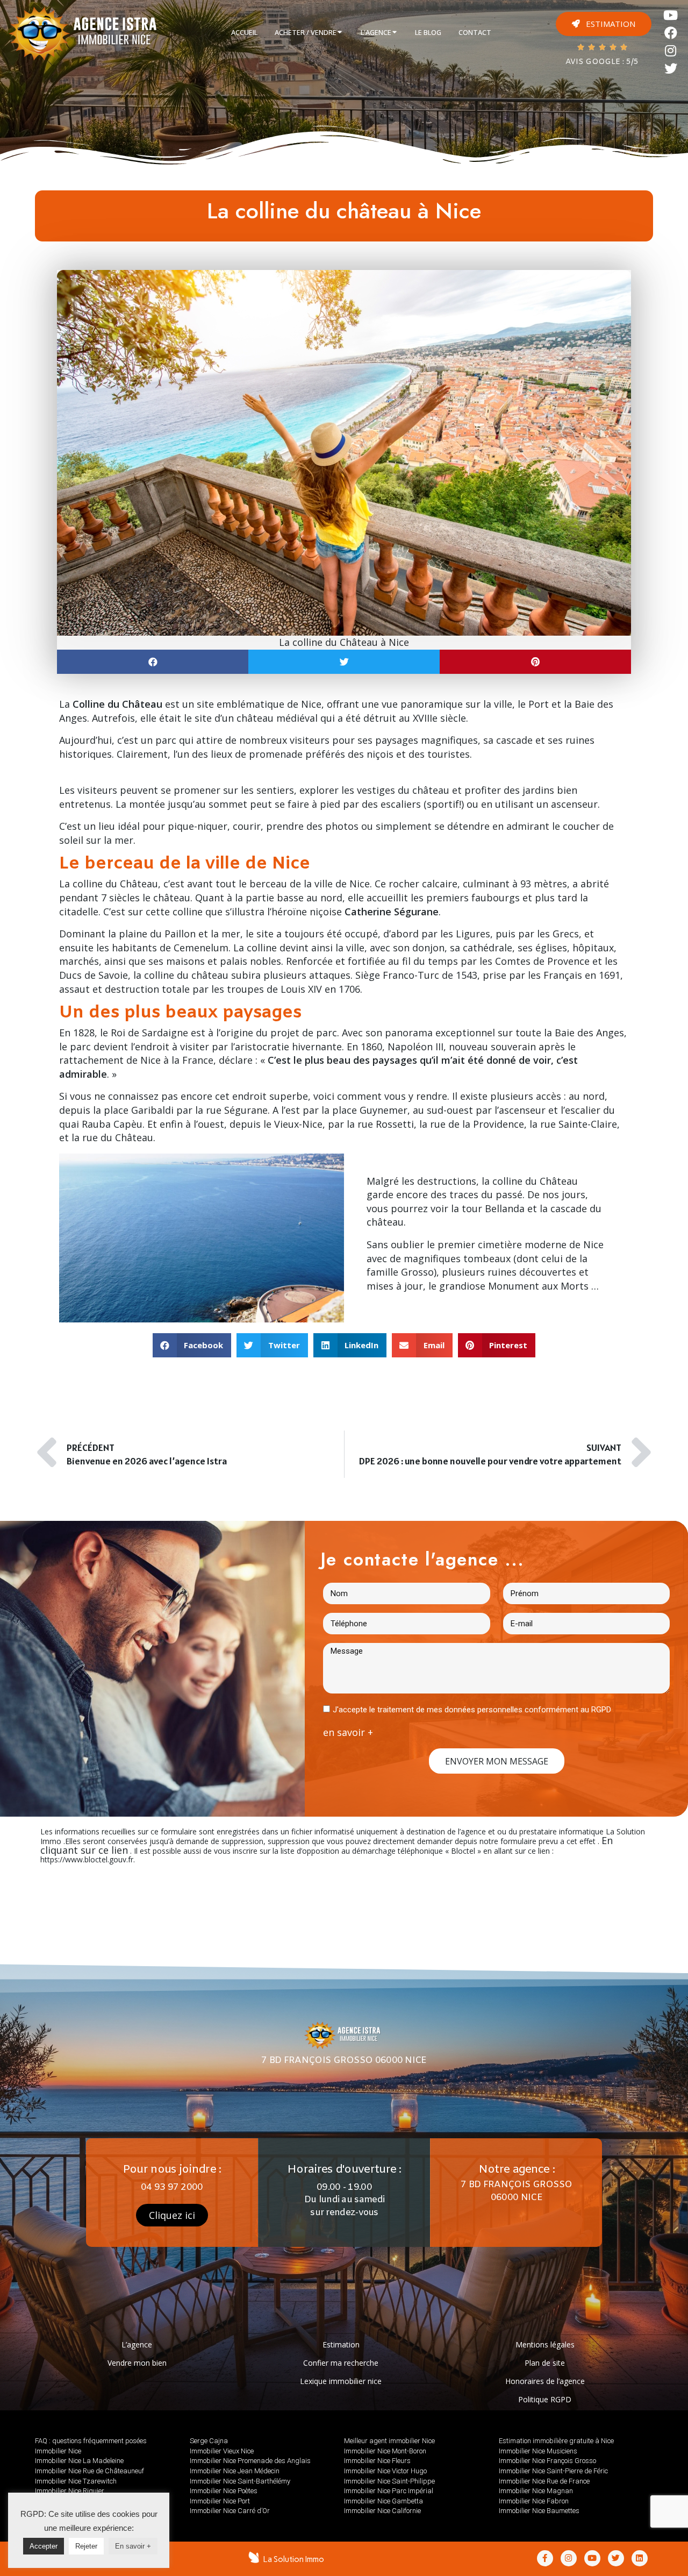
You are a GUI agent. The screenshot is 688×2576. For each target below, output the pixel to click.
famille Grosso (400, 1272)
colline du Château (115, 884)
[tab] (244, 33)
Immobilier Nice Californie (382, 2511)
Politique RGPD (545, 2399)
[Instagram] (671, 51)
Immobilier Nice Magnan (536, 2491)
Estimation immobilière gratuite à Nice (556, 2441)
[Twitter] (671, 69)
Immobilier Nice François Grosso (547, 2461)
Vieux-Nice (298, 1124)
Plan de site (545, 2363)
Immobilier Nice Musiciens (538, 2451)
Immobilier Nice (58, 2451)
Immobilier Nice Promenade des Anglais (250, 2461)
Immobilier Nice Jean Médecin (235, 2471)
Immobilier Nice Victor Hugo (385, 2471)
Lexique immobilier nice (341, 2381)
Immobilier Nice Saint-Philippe (389, 2481)
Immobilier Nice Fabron (534, 2501)
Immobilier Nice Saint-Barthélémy (240, 2481)
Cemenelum (201, 948)
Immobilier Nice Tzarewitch (76, 2481)
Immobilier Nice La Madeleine (79, 2461)
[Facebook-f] (545, 2558)
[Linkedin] (640, 2558)
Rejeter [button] (86, 2546)
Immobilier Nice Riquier (70, 2491)
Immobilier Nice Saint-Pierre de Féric (553, 2471)
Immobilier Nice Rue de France (544, 2481)
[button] (604, 24)
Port (539, 704)
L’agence (137, 2344)
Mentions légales (545, 2344)
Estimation (341, 2344)
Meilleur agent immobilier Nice (389, 2441)
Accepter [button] (44, 2546)
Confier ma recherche (341, 2363)
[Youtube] (671, 15)
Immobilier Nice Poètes (224, 2491)
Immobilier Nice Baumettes (539, 2511)
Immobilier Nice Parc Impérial (389, 2491)
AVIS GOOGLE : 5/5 (602, 62)
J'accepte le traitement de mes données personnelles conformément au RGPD (472, 1710)
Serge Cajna (209, 2441)
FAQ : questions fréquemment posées (91, 2441)
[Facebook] (671, 33)
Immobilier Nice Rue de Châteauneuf (89, 2471)
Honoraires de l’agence (545, 2381)
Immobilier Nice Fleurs (377, 2461)
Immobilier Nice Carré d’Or (230, 2511)
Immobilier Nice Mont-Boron (385, 2451)
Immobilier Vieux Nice (222, 2451)
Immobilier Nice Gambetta (384, 2501)
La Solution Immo (294, 2559)
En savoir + (133, 2546)
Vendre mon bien (137, 2363)
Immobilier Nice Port (220, 2501)
